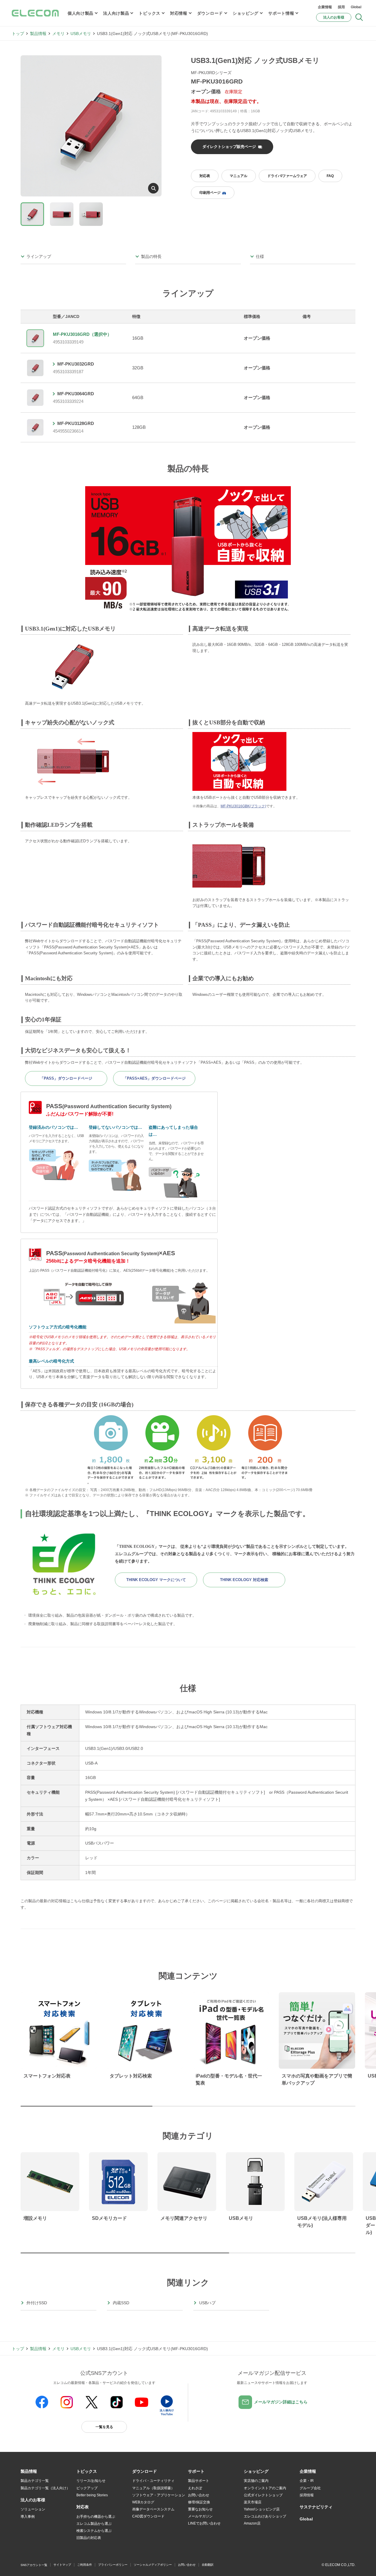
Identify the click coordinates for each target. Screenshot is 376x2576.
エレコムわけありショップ (265, 2516)
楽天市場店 (253, 2502)
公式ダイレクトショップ (263, 2495)
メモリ (58, 34)
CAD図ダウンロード (148, 2516)
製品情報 (38, 34)
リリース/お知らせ (91, 2481)
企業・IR (307, 2481)
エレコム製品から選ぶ (94, 2524)
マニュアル (239, 176)
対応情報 (179, 13)
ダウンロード (210, 13)
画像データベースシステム (153, 2509)
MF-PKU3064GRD (76, 394)
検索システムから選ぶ (94, 2531)
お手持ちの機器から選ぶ (96, 2517)
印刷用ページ (210, 193)
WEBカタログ (143, 2502)
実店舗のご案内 (256, 2481)
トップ (18, 34)
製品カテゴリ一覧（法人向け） (45, 2488)
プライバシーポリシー (113, 2565)
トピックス (150, 13)
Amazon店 (252, 2523)
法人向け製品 (116, 13)
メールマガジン (200, 2516)
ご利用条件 (85, 2565)
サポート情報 (281, 13)
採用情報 (307, 2495)
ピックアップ (87, 2488)
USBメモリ (81, 34)
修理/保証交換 (199, 2502)
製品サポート (199, 2481)
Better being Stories (92, 2495)
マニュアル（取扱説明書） (153, 2488)
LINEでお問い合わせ (204, 2523)
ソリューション (33, 2509)
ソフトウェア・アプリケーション (159, 2495)
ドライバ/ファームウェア (287, 176)
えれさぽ (195, 2488)
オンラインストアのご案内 (265, 2488)
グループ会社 (310, 2488)
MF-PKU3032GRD (76, 364)
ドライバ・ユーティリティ (153, 2481)
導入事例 (28, 2517)
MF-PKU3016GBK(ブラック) (243, 806)
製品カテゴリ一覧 (35, 2481)
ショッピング (246, 13)
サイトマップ (62, 2565)
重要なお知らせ (200, 2509)
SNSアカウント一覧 (34, 2565)
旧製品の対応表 (89, 2538)
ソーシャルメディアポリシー (153, 2565)
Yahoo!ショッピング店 (262, 2509)
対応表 (205, 176)
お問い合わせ (199, 2495)
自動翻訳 (208, 2565)
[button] (87, 2472)
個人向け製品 (80, 13)
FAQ (330, 176)
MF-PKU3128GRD (76, 423)
